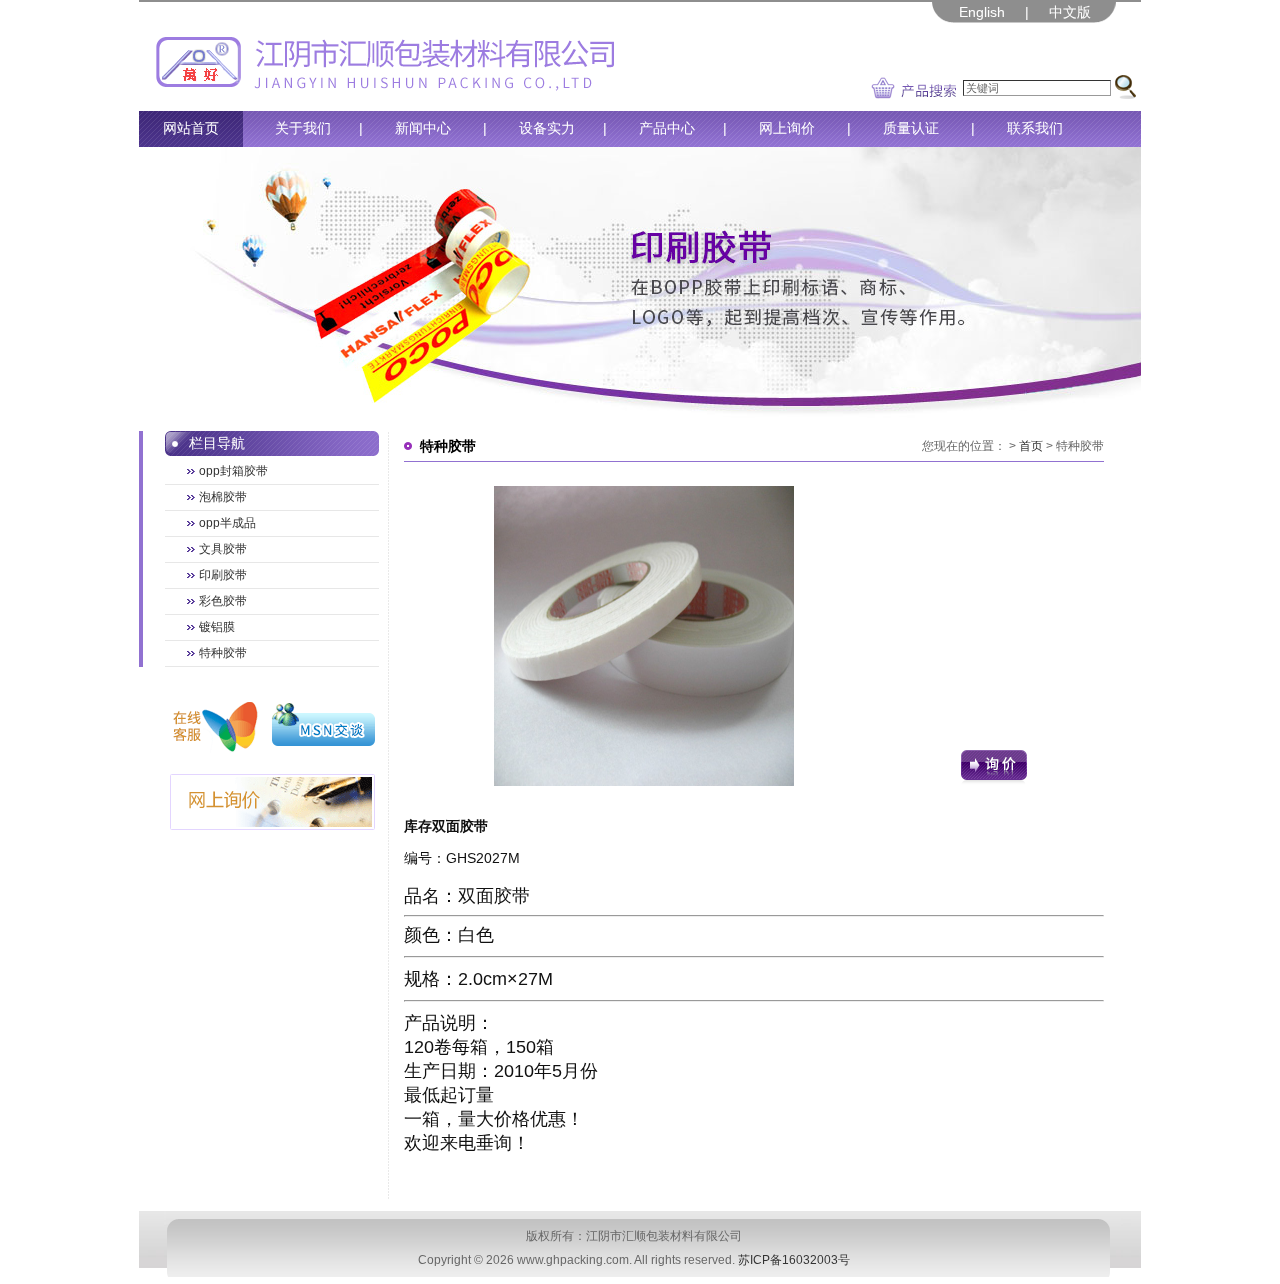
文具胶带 (223, 549)
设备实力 (547, 128)
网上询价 (787, 128)
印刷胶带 (223, 575)
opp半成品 (227, 523)
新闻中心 (423, 128)
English (982, 12)
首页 (1031, 446)
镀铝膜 (217, 627)
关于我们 (303, 128)
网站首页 (191, 128)
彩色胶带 (223, 601)
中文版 (1070, 12)
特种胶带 (223, 653)
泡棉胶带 (223, 497)
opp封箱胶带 (233, 471)
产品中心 (667, 128)
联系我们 (1035, 128)
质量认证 (911, 128)
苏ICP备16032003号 (794, 1260)
